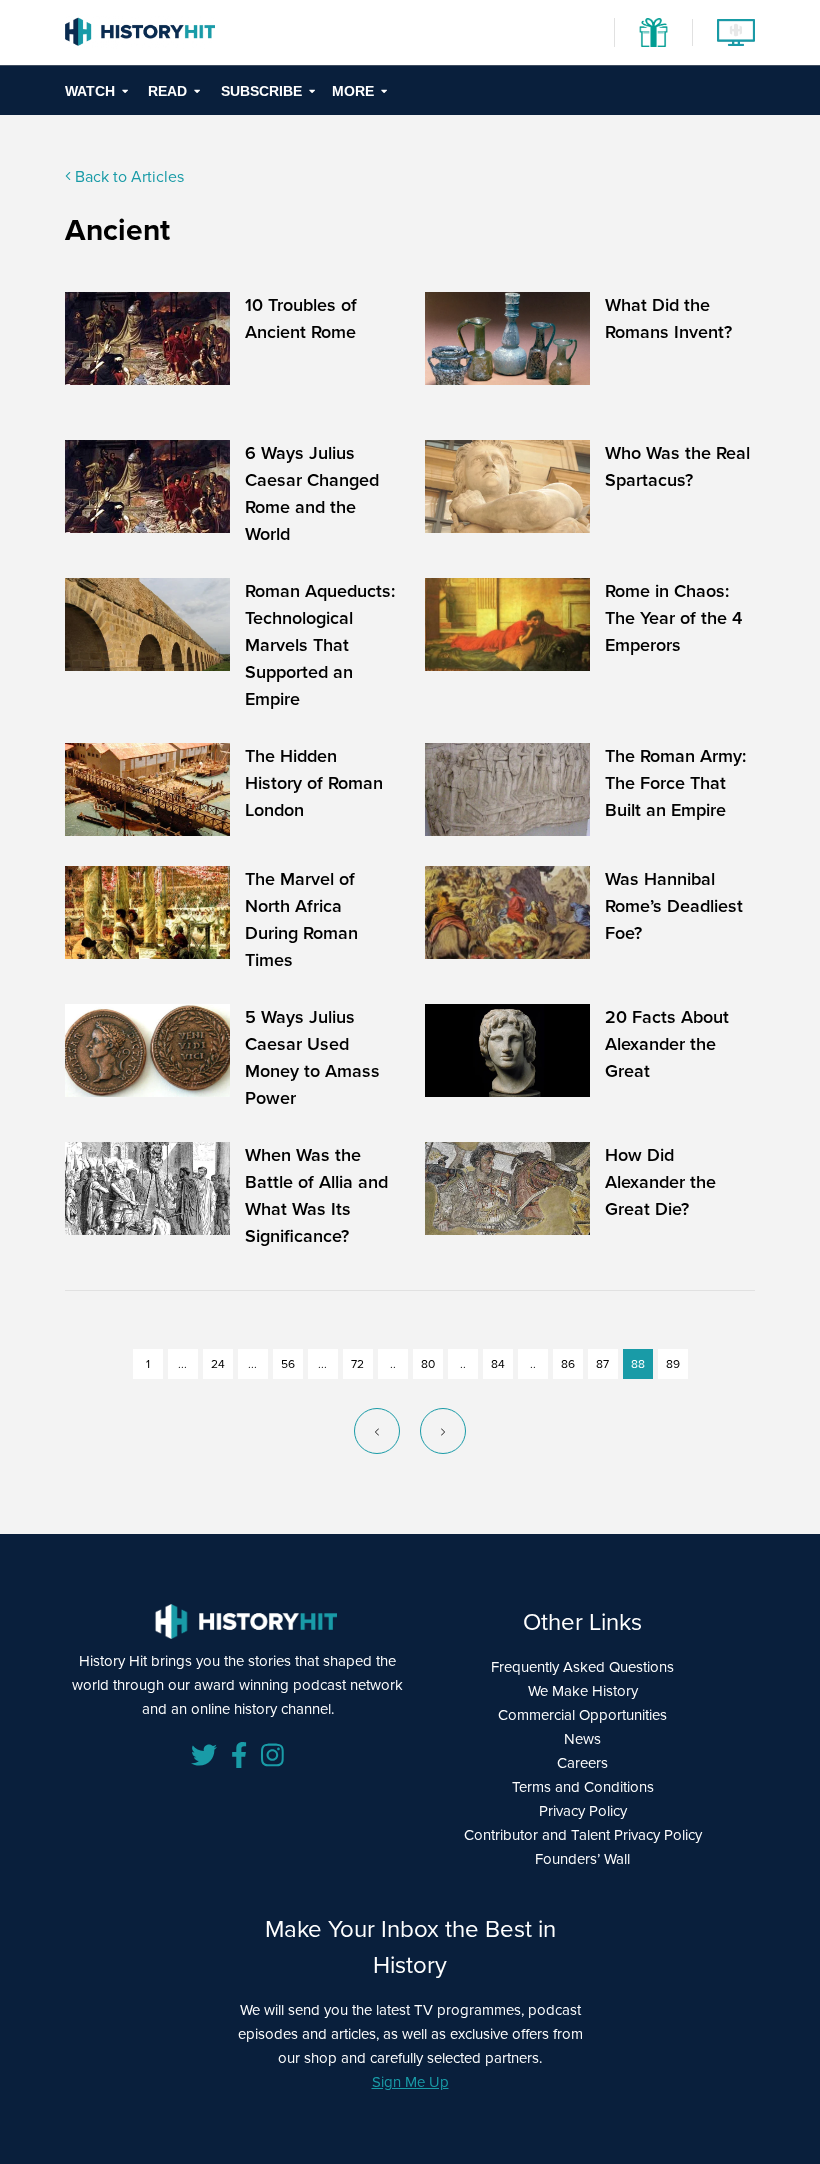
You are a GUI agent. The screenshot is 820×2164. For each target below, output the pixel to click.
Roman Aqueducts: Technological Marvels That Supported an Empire (320, 645)
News (582, 1739)
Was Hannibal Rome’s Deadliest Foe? (674, 906)
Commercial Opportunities (582, 1715)
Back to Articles (127, 176)
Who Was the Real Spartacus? (677, 466)
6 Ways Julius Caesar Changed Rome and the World (312, 493)
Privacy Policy (583, 1811)
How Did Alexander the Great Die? (660, 1182)
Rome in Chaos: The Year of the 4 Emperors (673, 618)
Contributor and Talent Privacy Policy (583, 1835)
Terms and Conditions (583, 1787)
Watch (90, 91)
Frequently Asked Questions (582, 1667)
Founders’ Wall (582, 1859)
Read (167, 91)
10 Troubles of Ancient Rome (301, 318)
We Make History (583, 1691)
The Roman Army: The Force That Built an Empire (675, 783)
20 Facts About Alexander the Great (667, 1044)
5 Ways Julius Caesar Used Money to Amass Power (312, 1057)
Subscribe (261, 91)
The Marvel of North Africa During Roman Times (301, 919)
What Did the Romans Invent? (668, 318)
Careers (582, 1763)
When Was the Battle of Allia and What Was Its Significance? (316, 1195)
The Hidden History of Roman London (314, 783)
